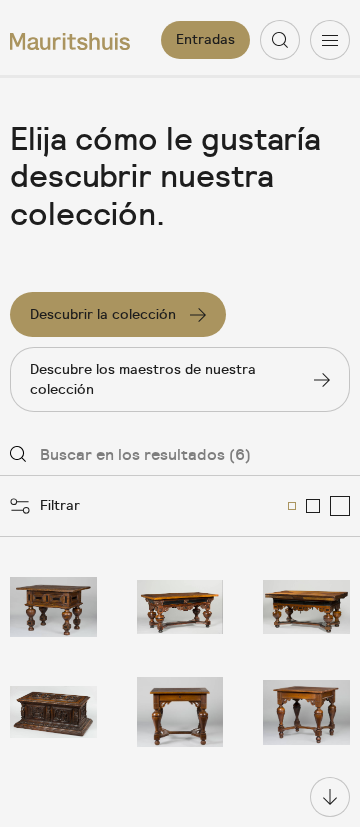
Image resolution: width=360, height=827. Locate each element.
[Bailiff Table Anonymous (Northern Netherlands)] (53, 607)
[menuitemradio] (292, 506)
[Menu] (330, 40)
